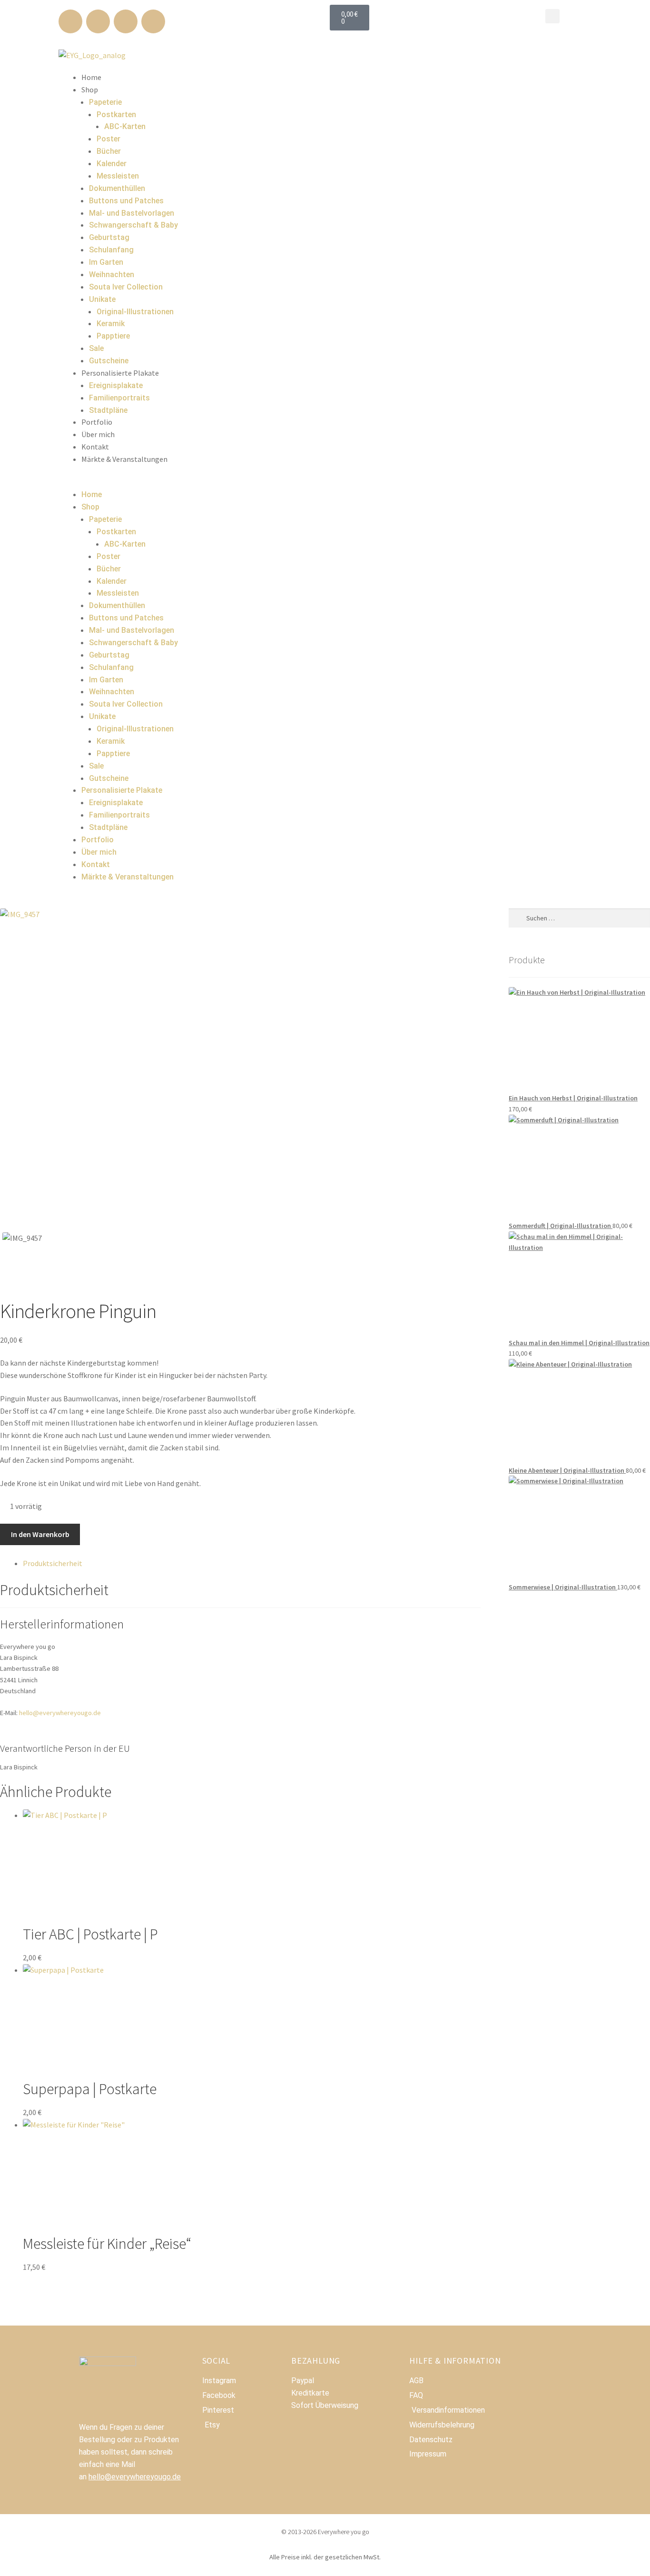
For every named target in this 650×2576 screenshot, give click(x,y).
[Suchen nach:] (579, 918)
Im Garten (106, 262)
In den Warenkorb (40, 1534)
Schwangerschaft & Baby (133, 225)
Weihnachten (112, 275)
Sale (96, 348)
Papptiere (113, 336)
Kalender (112, 164)
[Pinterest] (126, 21)
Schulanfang (111, 250)
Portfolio (97, 422)
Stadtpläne (108, 410)
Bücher (109, 151)
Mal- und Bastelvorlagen (132, 213)
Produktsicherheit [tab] (53, 1563)
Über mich (98, 434)
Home (91, 77)
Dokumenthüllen (117, 188)
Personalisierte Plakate (120, 373)
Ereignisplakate (116, 385)
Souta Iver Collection (126, 287)
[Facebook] (70, 21)
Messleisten (118, 176)
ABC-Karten (125, 126)
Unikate (102, 299)
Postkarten (116, 115)
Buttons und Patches (126, 201)
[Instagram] (98, 21)
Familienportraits (119, 398)
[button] (552, 16)
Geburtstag (109, 237)
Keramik (111, 324)
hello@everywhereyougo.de (60, 1713)
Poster (108, 139)
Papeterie (105, 102)
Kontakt (95, 447)
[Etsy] (153, 21)
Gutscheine (109, 361)
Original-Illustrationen (135, 312)
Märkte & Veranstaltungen (124, 459)
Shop (90, 90)
